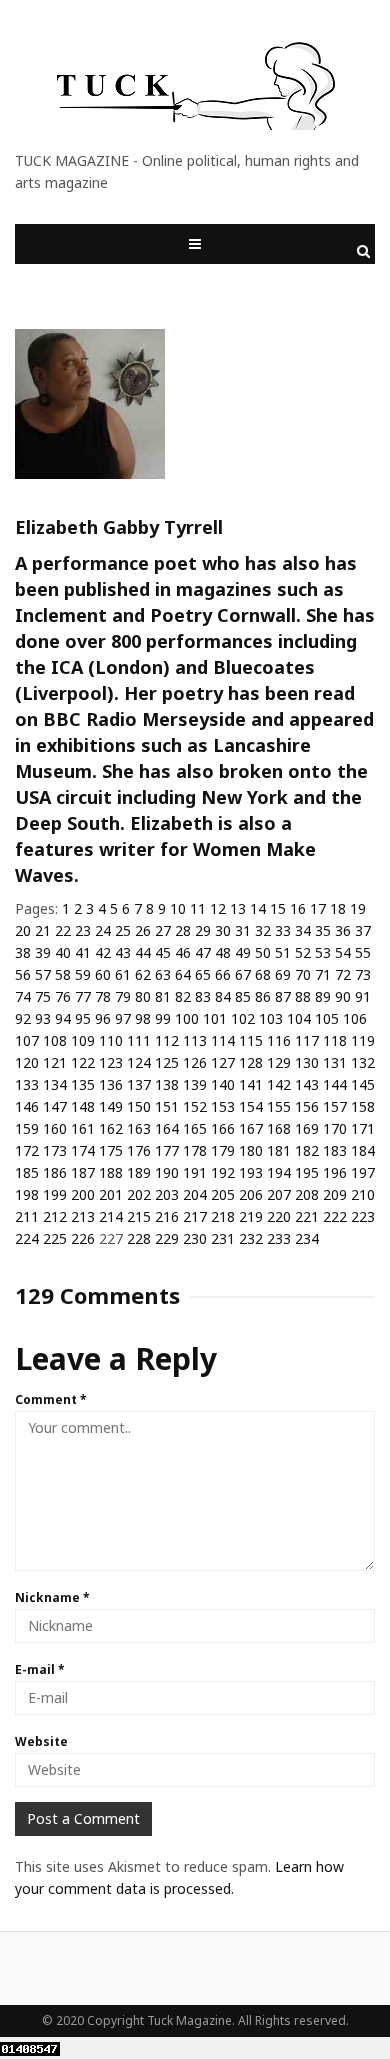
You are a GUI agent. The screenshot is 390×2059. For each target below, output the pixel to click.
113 (195, 1040)
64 (183, 974)
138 (167, 1084)
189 (139, 1172)
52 (303, 952)
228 (139, 1238)
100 (187, 1018)
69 (283, 974)
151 (167, 1106)
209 (335, 1194)
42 (103, 952)
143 (307, 1084)
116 (279, 1040)
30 (223, 930)
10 (178, 908)
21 (43, 930)
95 (83, 1018)
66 (223, 974)
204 (195, 1194)
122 (83, 1062)
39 (43, 952)
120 (27, 1062)
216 (167, 1216)
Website (41, 1741)
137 (139, 1084)
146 (27, 1106)
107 (27, 1040)
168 (279, 1128)
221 (307, 1216)
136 (111, 1084)
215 (139, 1216)
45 (163, 952)
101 (215, 1018)
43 (123, 952)
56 (23, 974)
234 (307, 1238)
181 (279, 1150)
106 (355, 1018)
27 (163, 930)
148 (83, 1106)
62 (143, 974)
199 (55, 1194)
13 (238, 908)
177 (167, 1150)
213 (83, 1216)
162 (111, 1128)
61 (123, 974)
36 (343, 930)
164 (167, 1128)
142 (279, 1084)
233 (279, 1238)
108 (55, 1040)
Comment (51, 1399)
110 (111, 1040)
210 (363, 1194)
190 (167, 1172)
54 (343, 952)
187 (83, 1172)
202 (139, 1194)
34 (303, 930)
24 (103, 930)
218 (223, 1216)
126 (195, 1062)
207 (279, 1194)
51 (283, 952)
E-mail (40, 1669)
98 (143, 1018)
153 (223, 1106)
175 (111, 1150)
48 (223, 952)
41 (83, 952)
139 (195, 1084)
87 (283, 996)
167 (251, 1128)
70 (303, 974)
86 (263, 996)
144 (335, 1084)
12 (218, 908)
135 (83, 1084)
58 (63, 974)
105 (327, 1018)
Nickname (52, 1597)
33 (283, 930)
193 (251, 1172)
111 (139, 1040)
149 (111, 1106)
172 (27, 1150)
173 (55, 1150)
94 (63, 1018)
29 (203, 930)
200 (83, 1194)
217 (195, 1216)
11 (198, 908)
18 (338, 908)
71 (323, 974)
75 (43, 996)
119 (363, 1040)
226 (83, 1238)
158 (363, 1106)
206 (251, 1194)
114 (223, 1040)
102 (243, 1018)
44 (143, 952)
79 (123, 996)
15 (278, 908)
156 (307, 1106)
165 (195, 1128)
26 (143, 930)
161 (83, 1128)
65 (203, 974)
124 (139, 1062)
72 (343, 974)
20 (23, 930)
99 (163, 1018)
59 (83, 974)
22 (63, 930)
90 (343, 996)
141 (251, 1084)
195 (307, 1172)
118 (335, 1040)
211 (27, 1216)
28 (183, 930)
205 (223, 1194)
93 (43, 1018)
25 (123, 930)
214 (111, 1216)
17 (318, 908)
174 (83, 1150)
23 (83, 930)
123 (111, 1062)
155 (279, 1106)
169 (307, 1128)
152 (195, 1106)
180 (251, 1150)
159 (27, 1128)
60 (103, 974)
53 (323, 952)
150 (139, 1106)
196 (335, 1172)
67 (243, 974)
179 (223, 1150)
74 (23, 996)
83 (203, 996)
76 (63, 996)
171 (363, 1128)
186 (55, 1172)
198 (27, 1194)
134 (55, 1084)
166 (223, 1128)
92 (23, 1018)
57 (43, 974)
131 (335, 1062)
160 (55, 1128)
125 (167, 1062)
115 (251, 1040)
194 (279, 1172)
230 (195, 1238)
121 (55, 1062)
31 (243, 930)
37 (363, 930)
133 (27, 1084)
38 (23, 952)
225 (55, 1238)
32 (263, 930)
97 (123, 1018)
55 (363, 952)
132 (363, 1062)
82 (183, 996)
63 (163, 974)
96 (103, 1018)
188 (111, 1172)
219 (251, 1216)
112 (167, 1040)
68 (263, 974)
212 (55, 1216)
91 (363, 996)
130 (307, 1062)
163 (139, 1128)
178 (195, 1150)
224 (27, 1238)
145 (363, 1084)
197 (363, 1172)
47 (203, 952)
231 (223, 1238)
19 (358, 908)
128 (251, 1062)
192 (223, 1172)
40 (63, 952)
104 (299, 1018)
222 (335, 1216)
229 (167, 1238)
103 (271, 1018)
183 (335, 1150)
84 (223, 996)
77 (83, 996)
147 (55, 1106)
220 (279, 1216)
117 (307, 1040)
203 (167, 1194)
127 (223, 1062)
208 (307, 1194)
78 (103, 996)
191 (195, 1172)
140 (223, 1084)
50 (263, 952)
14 (258, 908)
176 (139, 1150)
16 (298, 908)
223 (363, 1216)
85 (243, 996)
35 (323, 930)
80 (143, 996)
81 (163, 996)
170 (335, 1128)
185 (27, 1172)
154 (251, 1106)
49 (243, 952)
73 (363, 974)
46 (183, 952)
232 (251, 1238)
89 (323, 996)
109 (83, 1040)
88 (303, 996)
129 (279, 1062)
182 (307, 1150)
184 (363, 1150)
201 (111, 1194)
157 (335, 1106)
